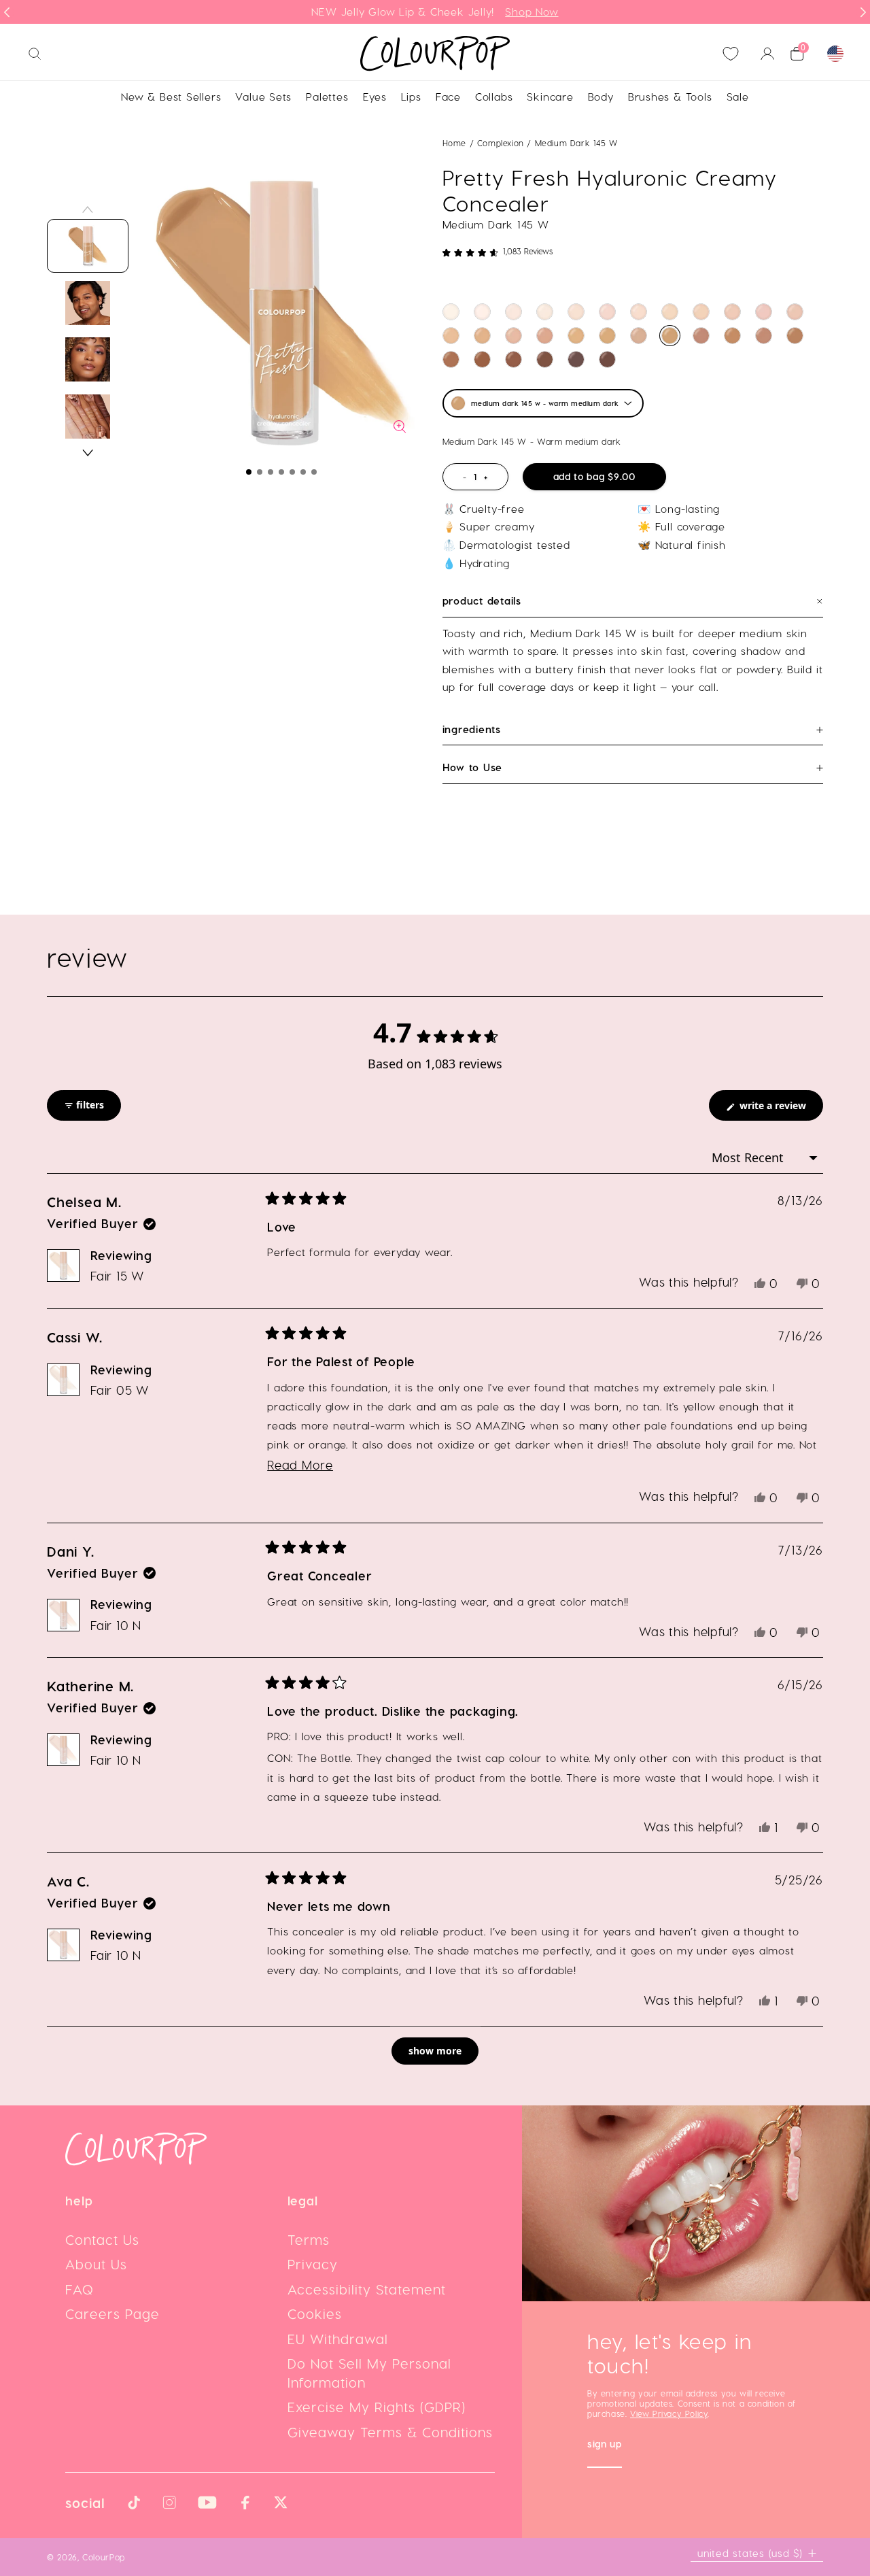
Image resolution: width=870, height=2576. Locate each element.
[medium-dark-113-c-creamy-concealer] (545, 336)
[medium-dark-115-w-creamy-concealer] (576, 336)
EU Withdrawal (338, 2339)
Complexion (502, 143)
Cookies (315, 2314)
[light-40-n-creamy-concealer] (639, 312)
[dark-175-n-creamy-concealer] (795, 336)
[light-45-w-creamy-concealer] (670, 312)
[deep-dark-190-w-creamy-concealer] (482, 359)
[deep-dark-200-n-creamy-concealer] (514, 359)
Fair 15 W (117, 1275)
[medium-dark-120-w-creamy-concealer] (607, 336)
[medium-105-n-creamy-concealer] (514, 336)
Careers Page (112, 2314)
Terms (309, 2239)
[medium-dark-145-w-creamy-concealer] (670, 336)
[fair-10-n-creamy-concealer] (514, 312)
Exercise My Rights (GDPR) (377, 2407)
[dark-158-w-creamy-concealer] (732, 336)
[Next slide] (863, 12)
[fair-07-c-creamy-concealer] (482, 312)
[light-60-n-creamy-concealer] (732, 312)
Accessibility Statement (367, 2289)
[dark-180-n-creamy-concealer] (451, 359)
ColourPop (104, 2557)
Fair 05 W (120, 1390)
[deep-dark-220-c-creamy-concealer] (576, 359)
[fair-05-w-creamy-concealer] (451, 312)
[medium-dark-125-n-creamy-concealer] (639, 336)
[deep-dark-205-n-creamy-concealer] (545, 359)
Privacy (313, 2264)
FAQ (80, 2289)
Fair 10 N (116, 1625)
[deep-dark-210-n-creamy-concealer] (607, 359)
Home (454, 143)
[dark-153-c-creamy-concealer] (701, 336)
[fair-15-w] (545, 312)
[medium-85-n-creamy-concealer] (795, 312)
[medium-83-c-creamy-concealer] (764, 312)
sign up (605, 2445)
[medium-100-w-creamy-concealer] (482, 336)
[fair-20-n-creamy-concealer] (576, 312)
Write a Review (780, 1109)
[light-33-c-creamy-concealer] (607, 312)
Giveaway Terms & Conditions (390, 2432)
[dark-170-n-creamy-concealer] (764, 336)
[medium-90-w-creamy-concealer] (451, 336)
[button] (249, 472)
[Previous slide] (7, 12)
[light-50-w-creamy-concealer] (701, 312)
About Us (96, 2264)
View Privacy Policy (669, 2413)
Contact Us (102, 2239)
